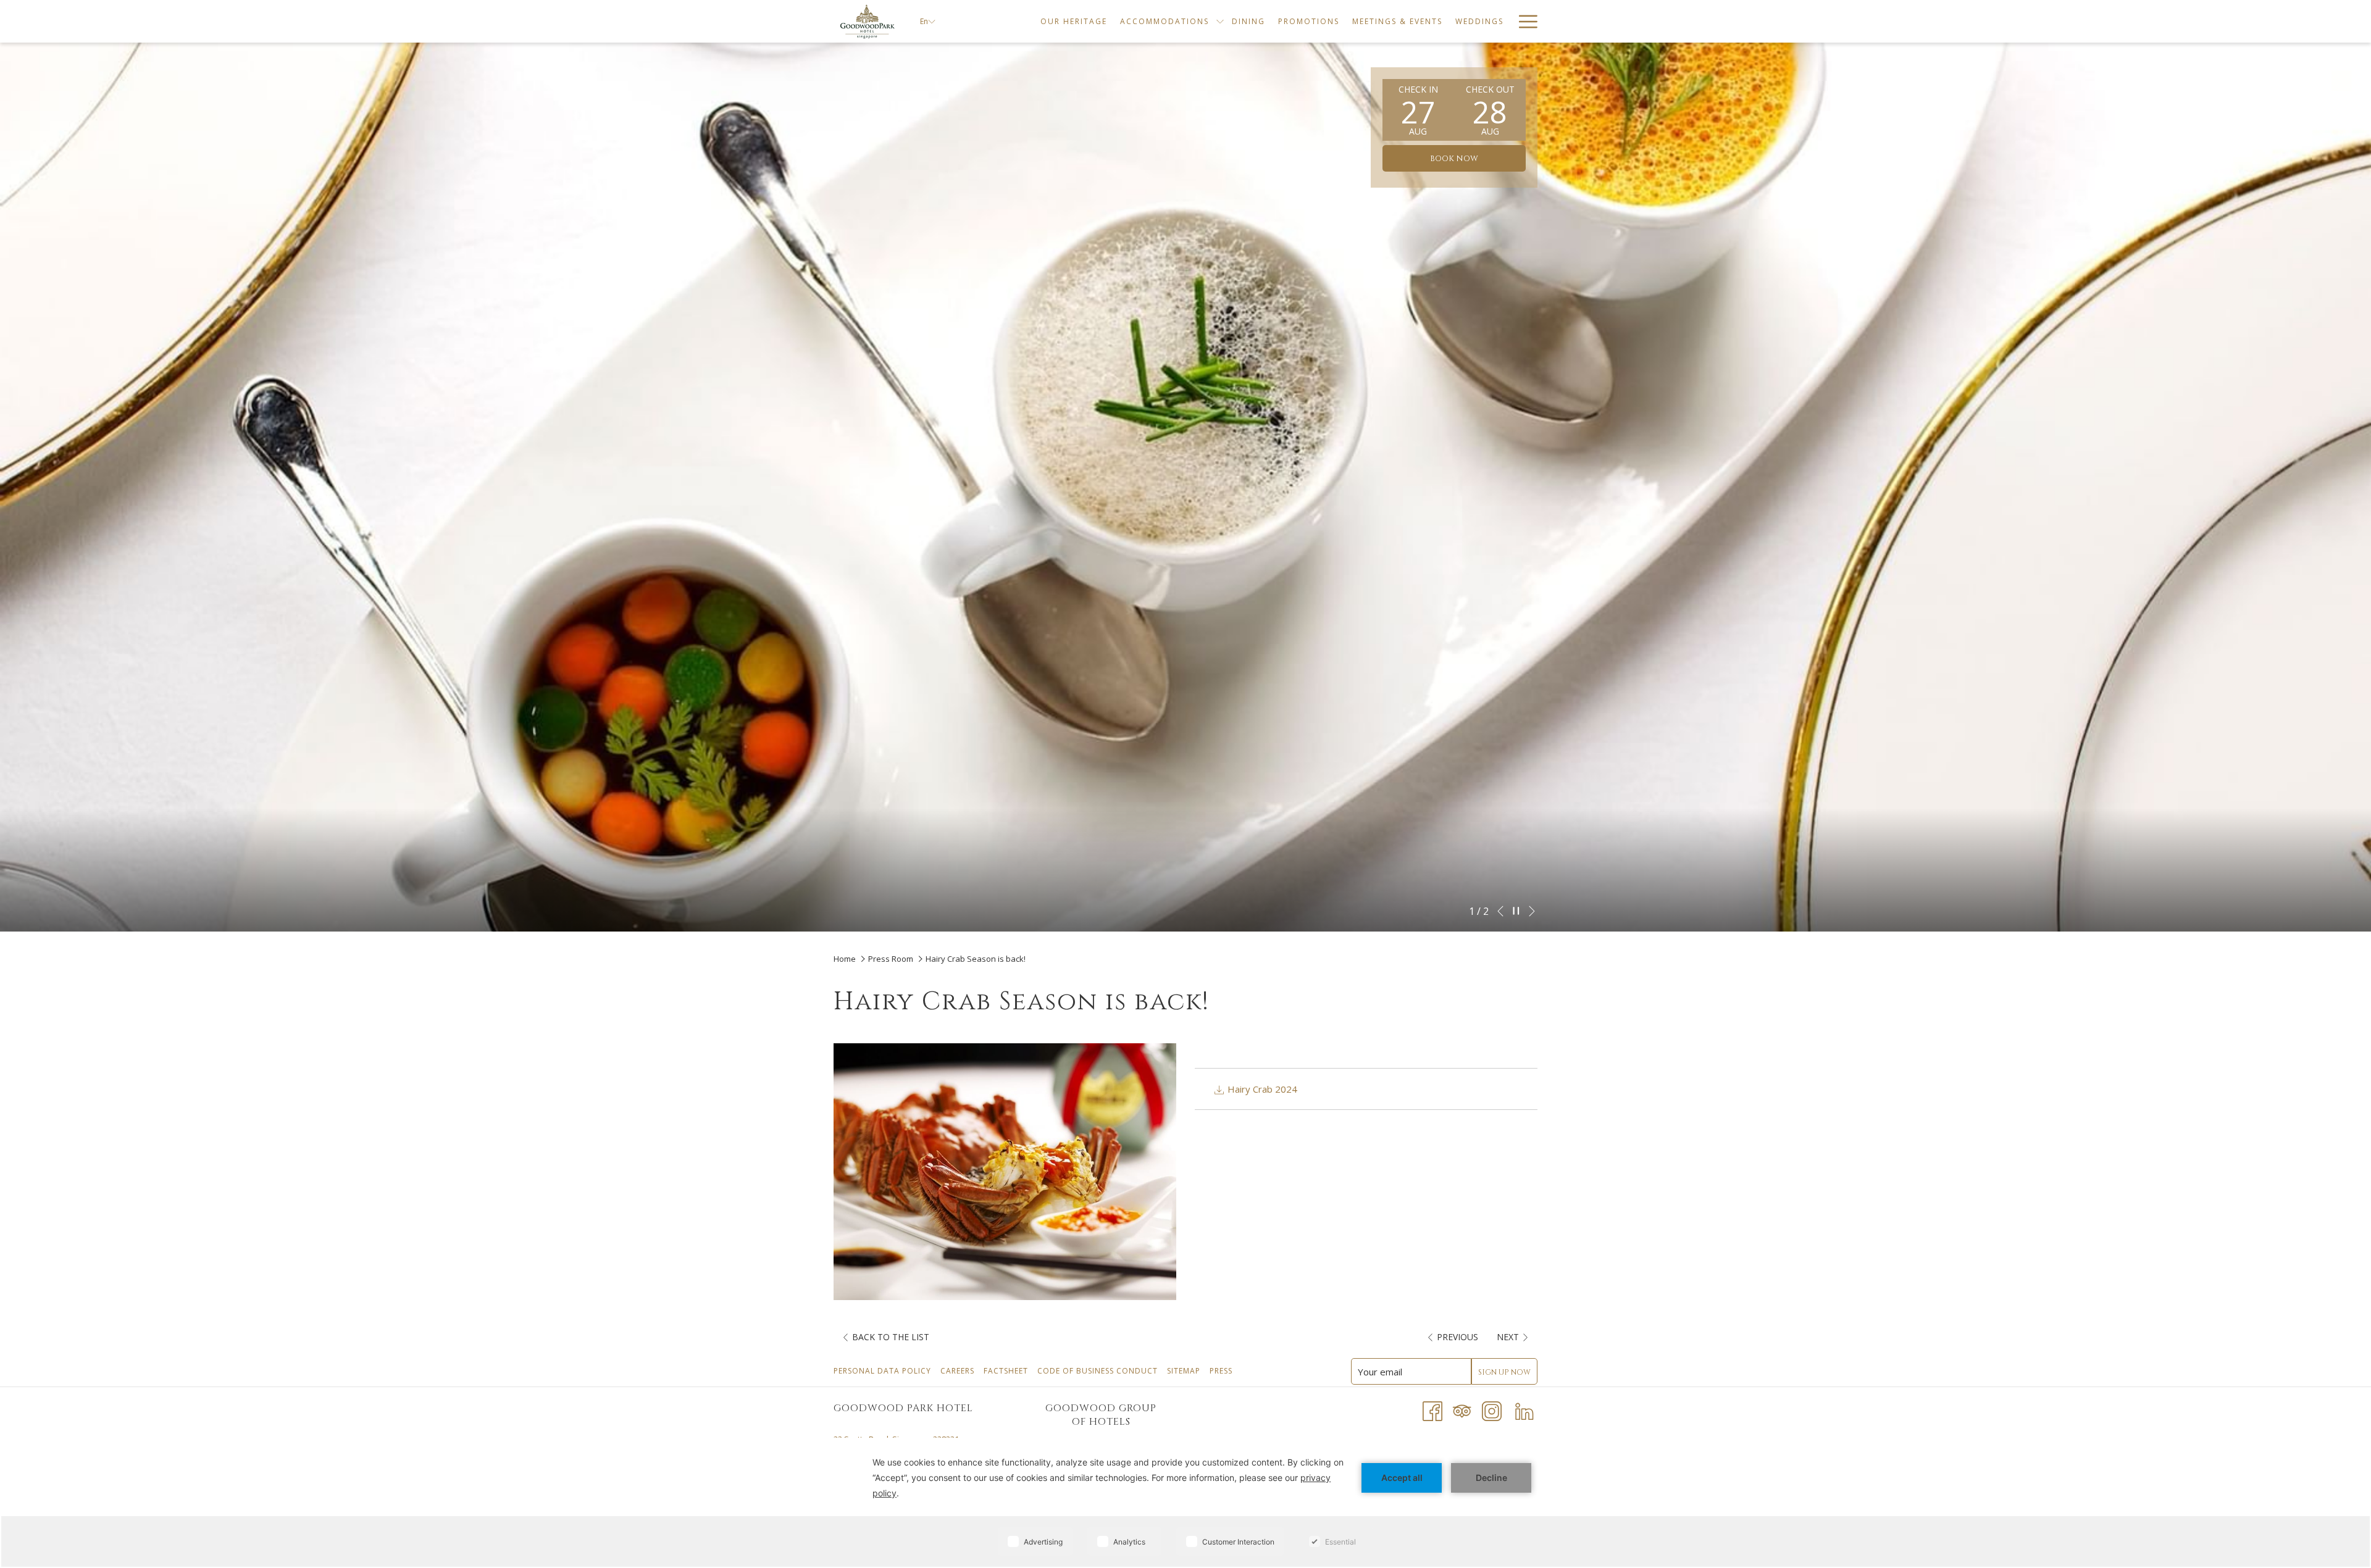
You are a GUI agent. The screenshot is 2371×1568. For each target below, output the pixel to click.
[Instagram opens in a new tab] (1492, 1410)
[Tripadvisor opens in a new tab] (1462, 1410)
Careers (959, 1371)
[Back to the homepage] (868, 21)
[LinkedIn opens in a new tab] (1524, 1410)
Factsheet (1007, 1371)
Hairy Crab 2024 (1261, 1089)
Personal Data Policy (884, 1371)
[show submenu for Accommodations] (1220, 21)
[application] (1185, 1503)
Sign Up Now (1504, 1372)
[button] (1418, 110)
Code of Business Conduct (1099, 1371)
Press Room (891, 959)
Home (846, 959)
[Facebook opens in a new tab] (1432, 1410)
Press (1223, 1371)
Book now (1454, 159)
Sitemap (1185, 1371)
